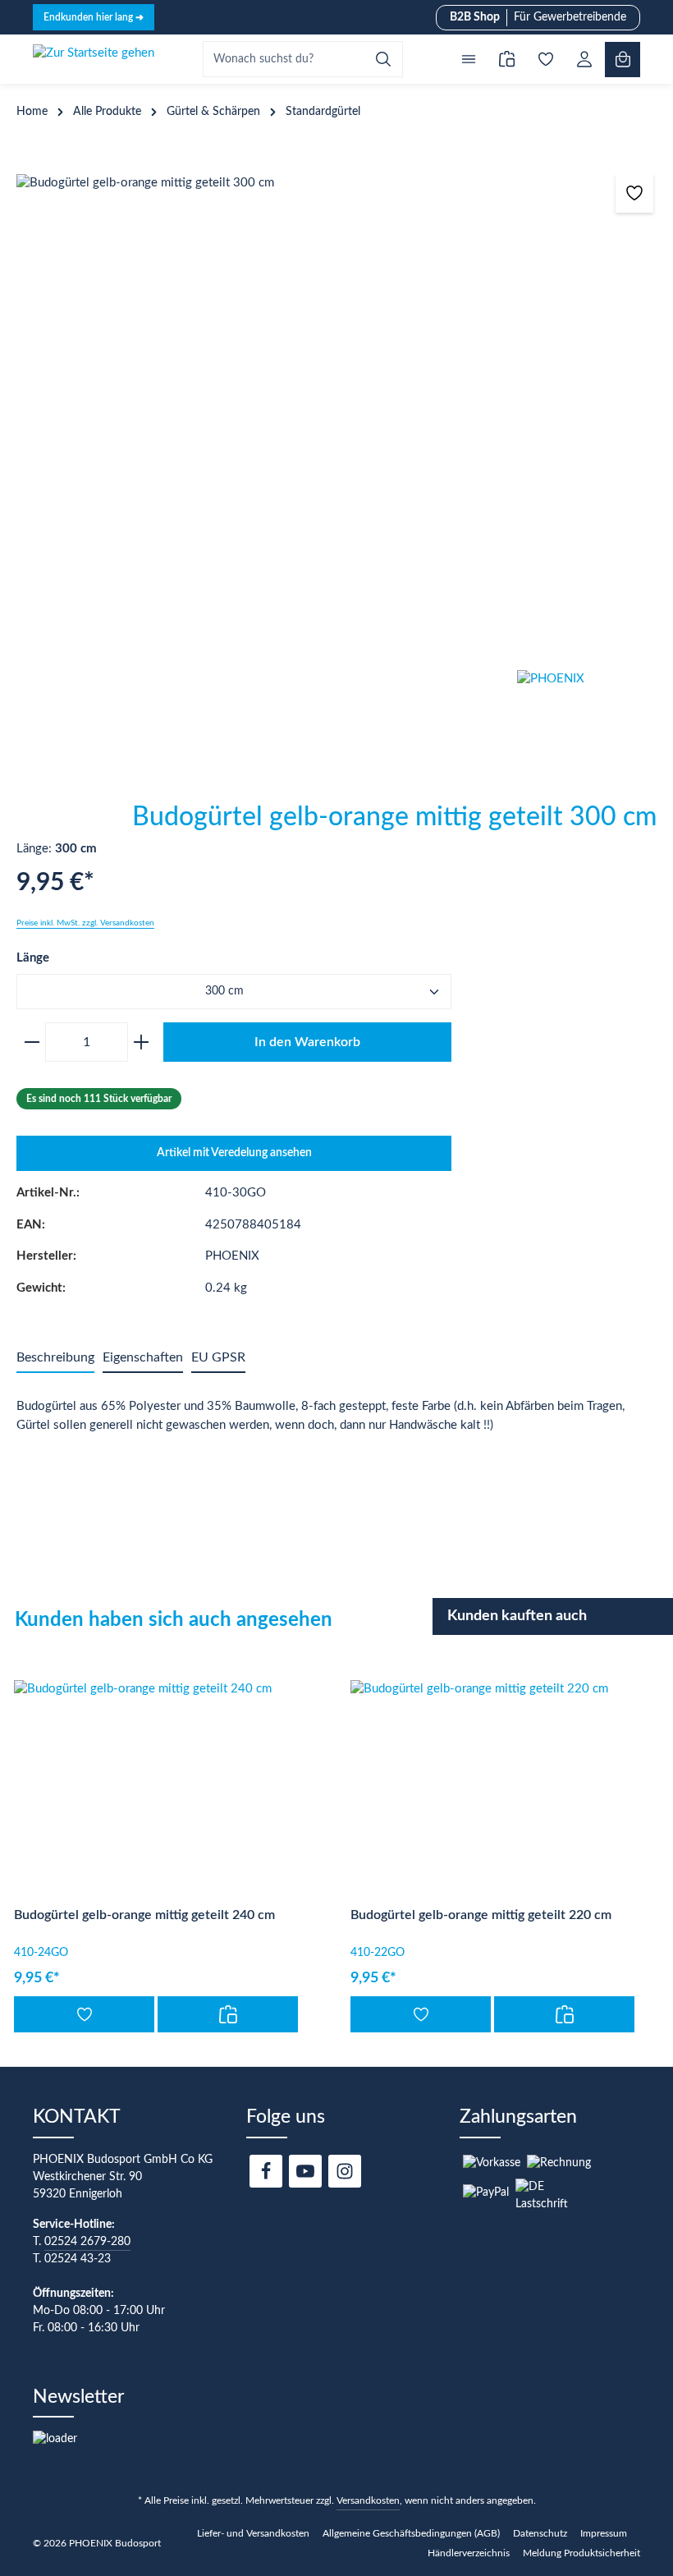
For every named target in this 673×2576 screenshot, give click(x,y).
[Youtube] (305, 2171)
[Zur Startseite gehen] (94, 59)
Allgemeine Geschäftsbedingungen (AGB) (411, 2533)
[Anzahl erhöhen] (144, 1042)
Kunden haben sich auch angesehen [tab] (174, 1620)
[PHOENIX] (595, 732)
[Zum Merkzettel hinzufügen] (635, 193)
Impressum (604, 2533)
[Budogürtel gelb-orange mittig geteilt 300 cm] (336, 414)
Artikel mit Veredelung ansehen (234, 1153)
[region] (336, 414)
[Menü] (468, 60)
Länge (33, 957)
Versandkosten (368, 2500)
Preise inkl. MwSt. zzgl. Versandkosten (85, 923)
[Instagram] (345, 2171)
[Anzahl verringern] (29, 1042)
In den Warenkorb (307, 1042)
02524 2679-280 (87, 2242)
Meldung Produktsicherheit (581, 2553)
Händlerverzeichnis (469, 2553)
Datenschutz (540, 2533)
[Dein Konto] (584, 60)
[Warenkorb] (623, 60)
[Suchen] (384, 59)
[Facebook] (266, 2171)
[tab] (55, 1358)
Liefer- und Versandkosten (253, 2533)
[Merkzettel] (545, 60)
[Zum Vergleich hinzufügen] (228, 2014)
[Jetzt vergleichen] (507, 60)
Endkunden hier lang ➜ (94, 17)
